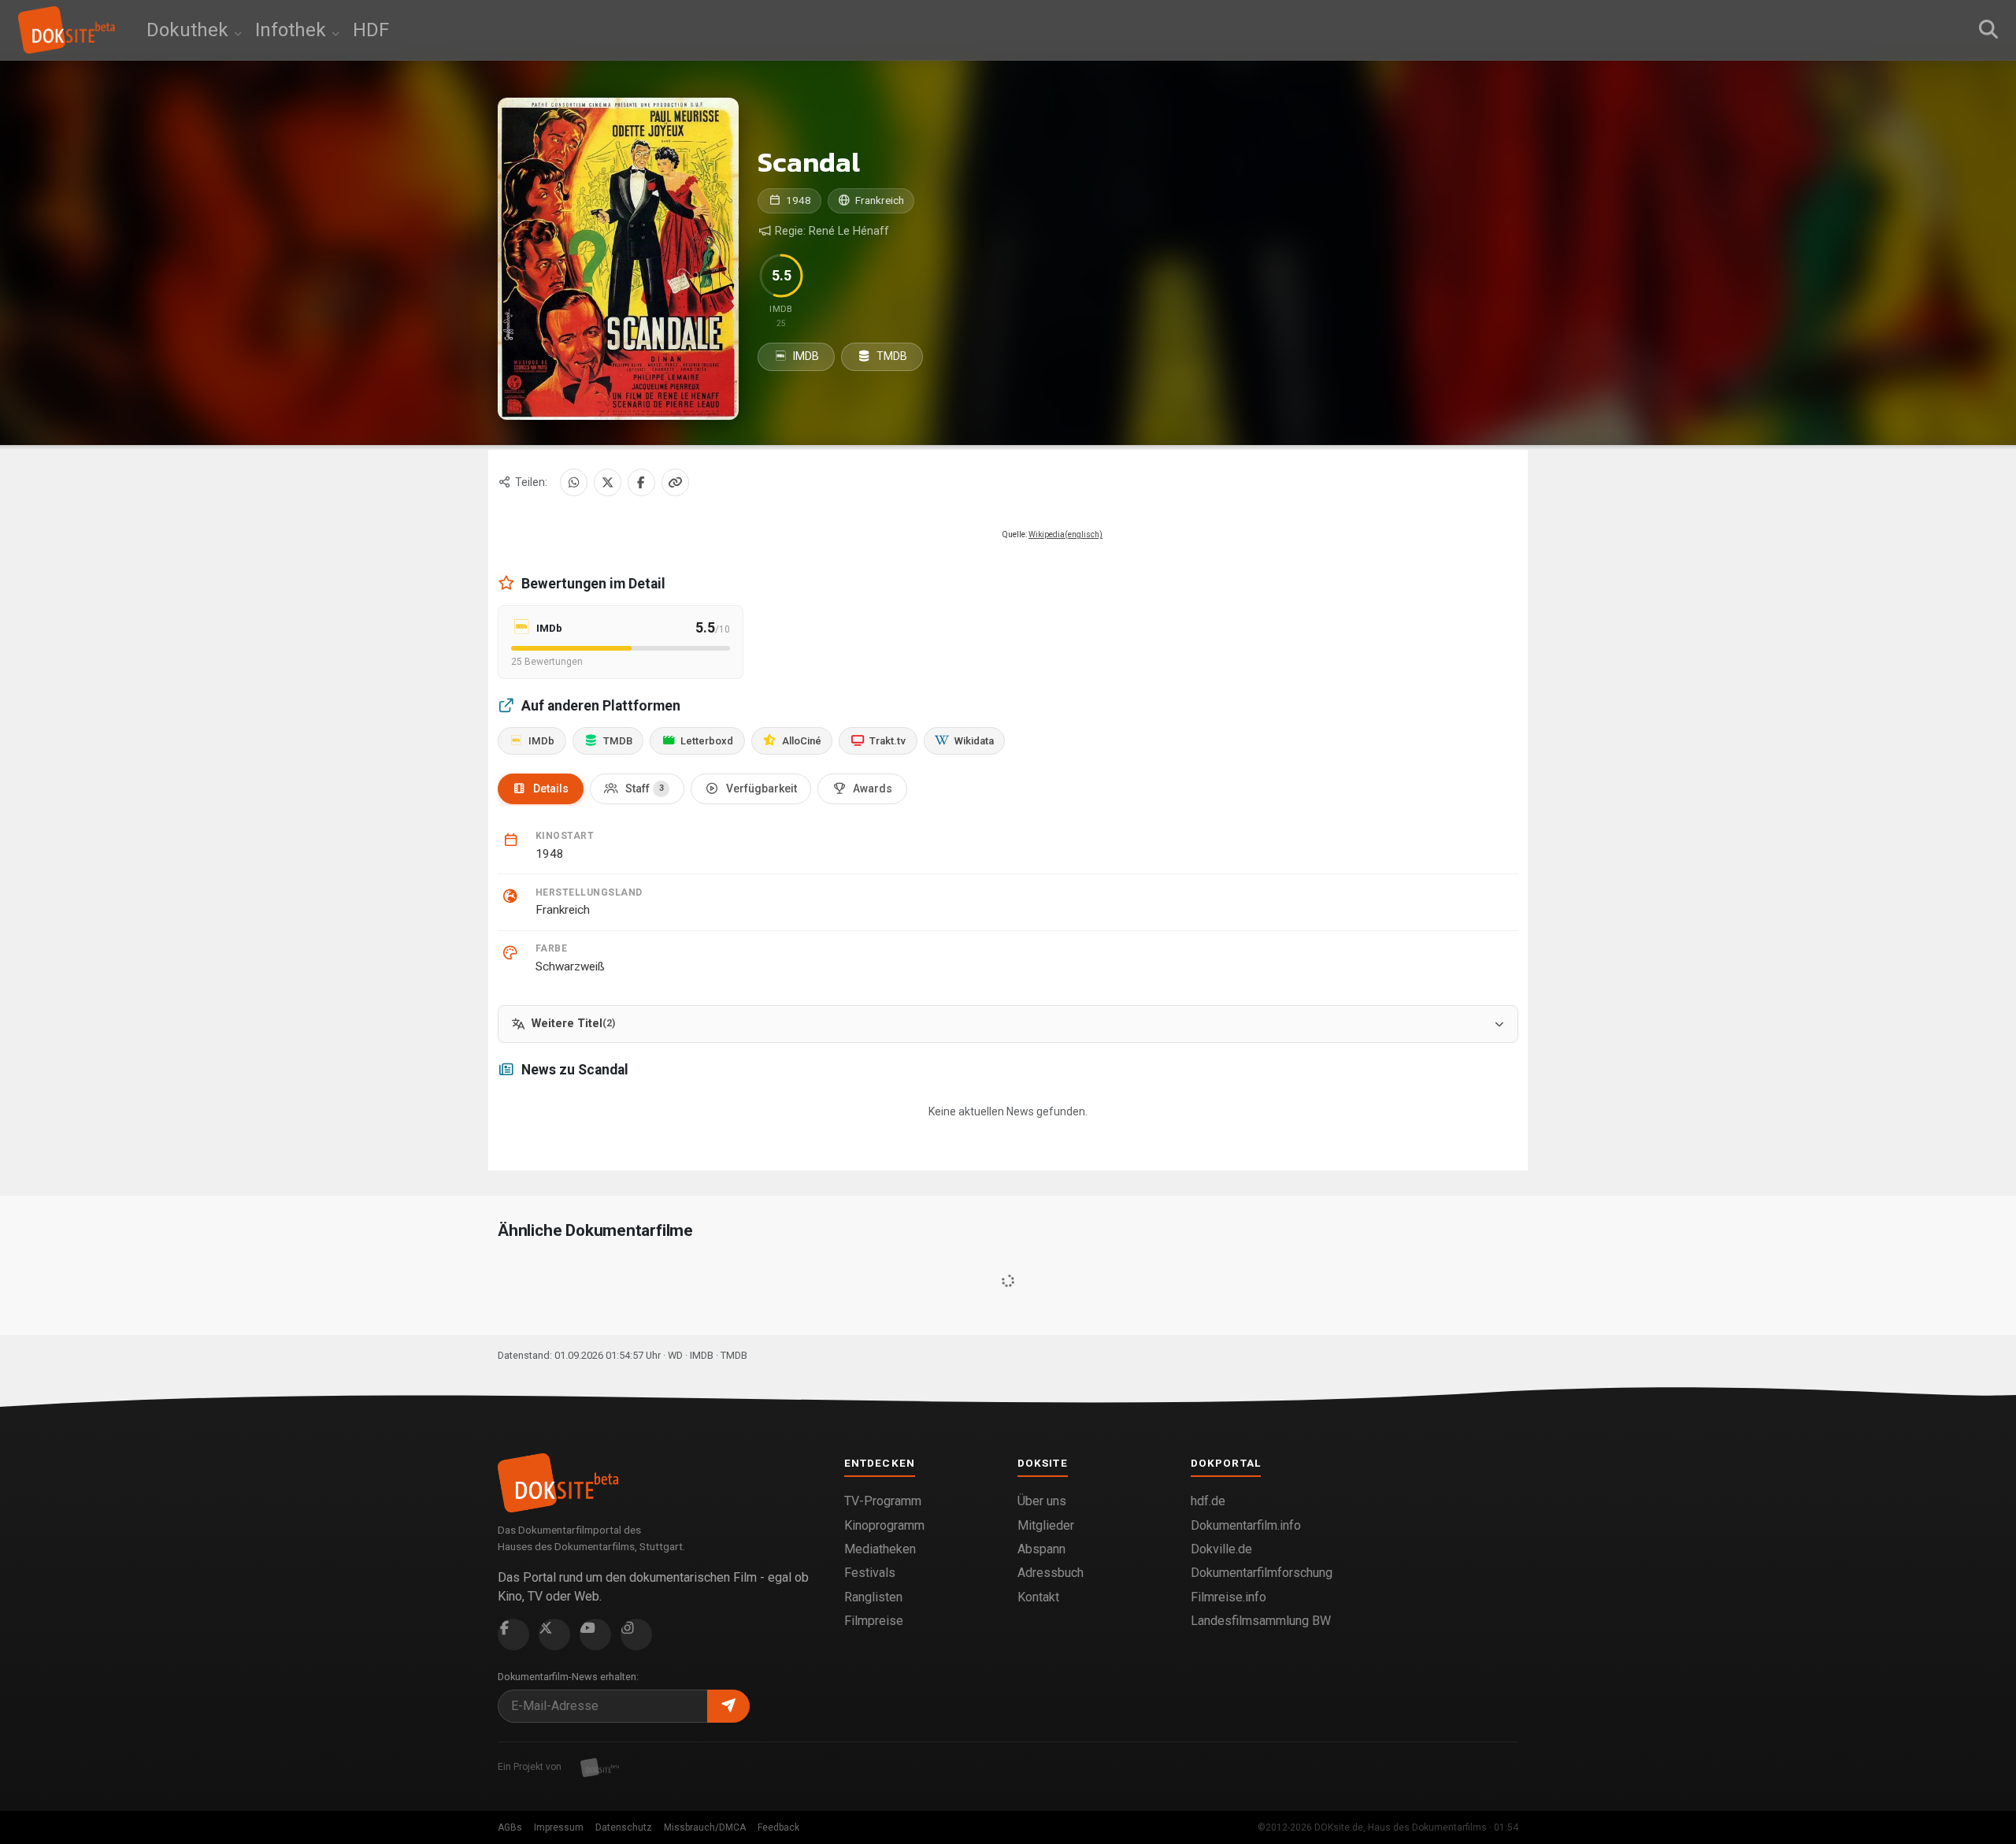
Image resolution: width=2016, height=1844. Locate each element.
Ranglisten (873, 1597)
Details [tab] (551, 788)
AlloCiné (802, 741)
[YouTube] (595, 1634)
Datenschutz (624, 1827)
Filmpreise (874, 1621)
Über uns (1042, 1501)
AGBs (510, 1827)
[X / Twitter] (608, 482)
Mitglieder (1046, 1525)
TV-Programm (883, 1501)
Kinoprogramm (884, 1525)
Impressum (559, 1827)
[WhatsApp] (574, 482)
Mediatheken (880, 1549)
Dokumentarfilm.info (1246, 1525)
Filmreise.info (1228, 1597)
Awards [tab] (873, 788)
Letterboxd (707, 741)
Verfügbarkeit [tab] (762, 788)
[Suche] (1988, 30)
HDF (371, 30)
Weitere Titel (573, 1024)
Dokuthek (190, 30)
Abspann (1041, 1549)
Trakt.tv (888, 741)
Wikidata (974, 741)
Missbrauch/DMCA (705, 1827)
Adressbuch (1051, 1573)
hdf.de (1208, 1501)
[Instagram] (636, 1634)
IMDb (541, 741)
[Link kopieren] (675, 482)
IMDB (805, 356)
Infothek (293, 30)
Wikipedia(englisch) (1065, 534)
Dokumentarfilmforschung (1262, 1573)
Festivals (870, 1573)
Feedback (778, 1827)
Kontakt (1038, 1597)
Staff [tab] (645, 788)
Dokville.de (1221, 1549)
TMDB (891, 356)
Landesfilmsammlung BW (1261, 1621)
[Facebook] (641, 482)
